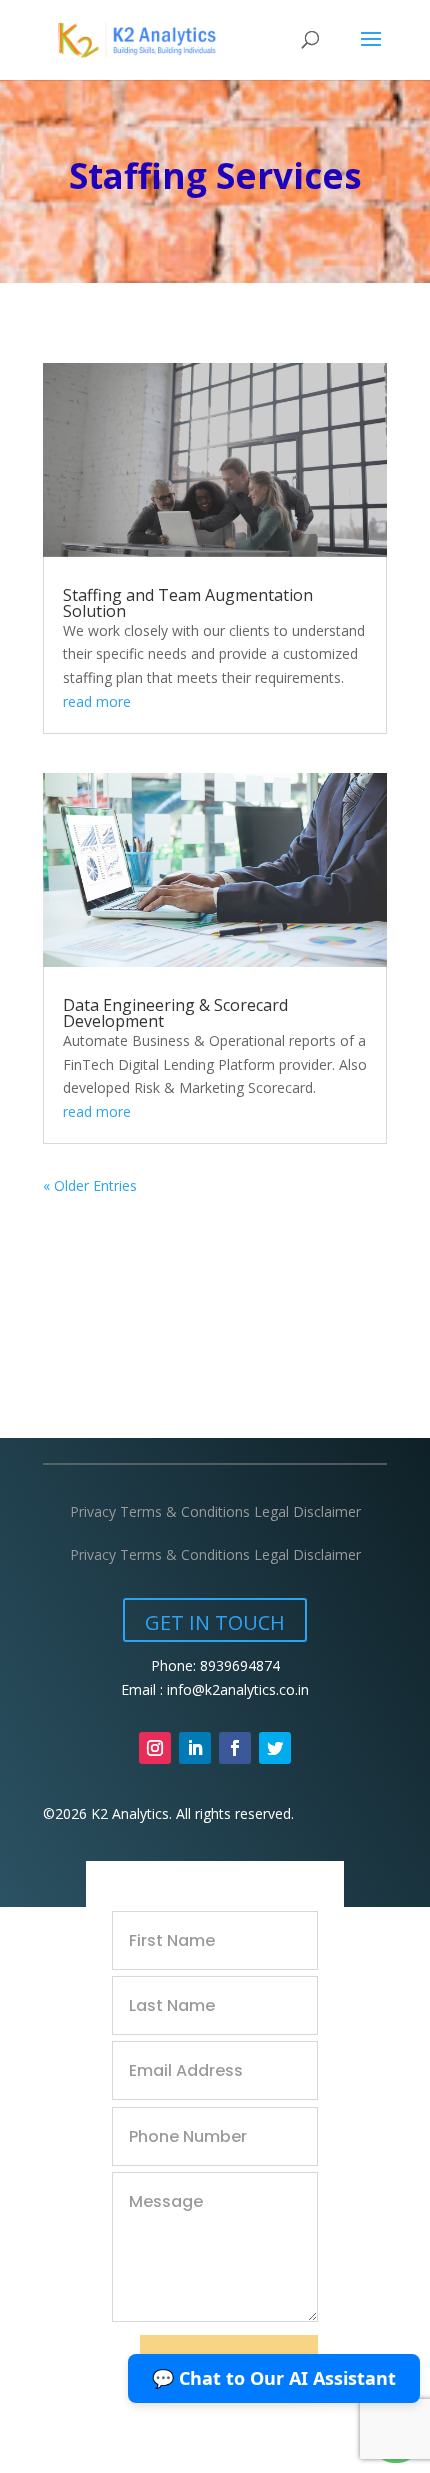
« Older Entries (90, 1185)
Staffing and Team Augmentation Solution (188, 603)
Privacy (93, 1511)
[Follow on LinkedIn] (195, 1748)
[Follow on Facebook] (235, 1748)
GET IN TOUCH (215, 1622)
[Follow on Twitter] (275, 1748)
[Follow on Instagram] (155, 1748)
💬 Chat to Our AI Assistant (274, 2378)
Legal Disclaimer (307, 1511)
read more (97, 701)
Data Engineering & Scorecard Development (175, 1013)
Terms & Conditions (187, 1511)
